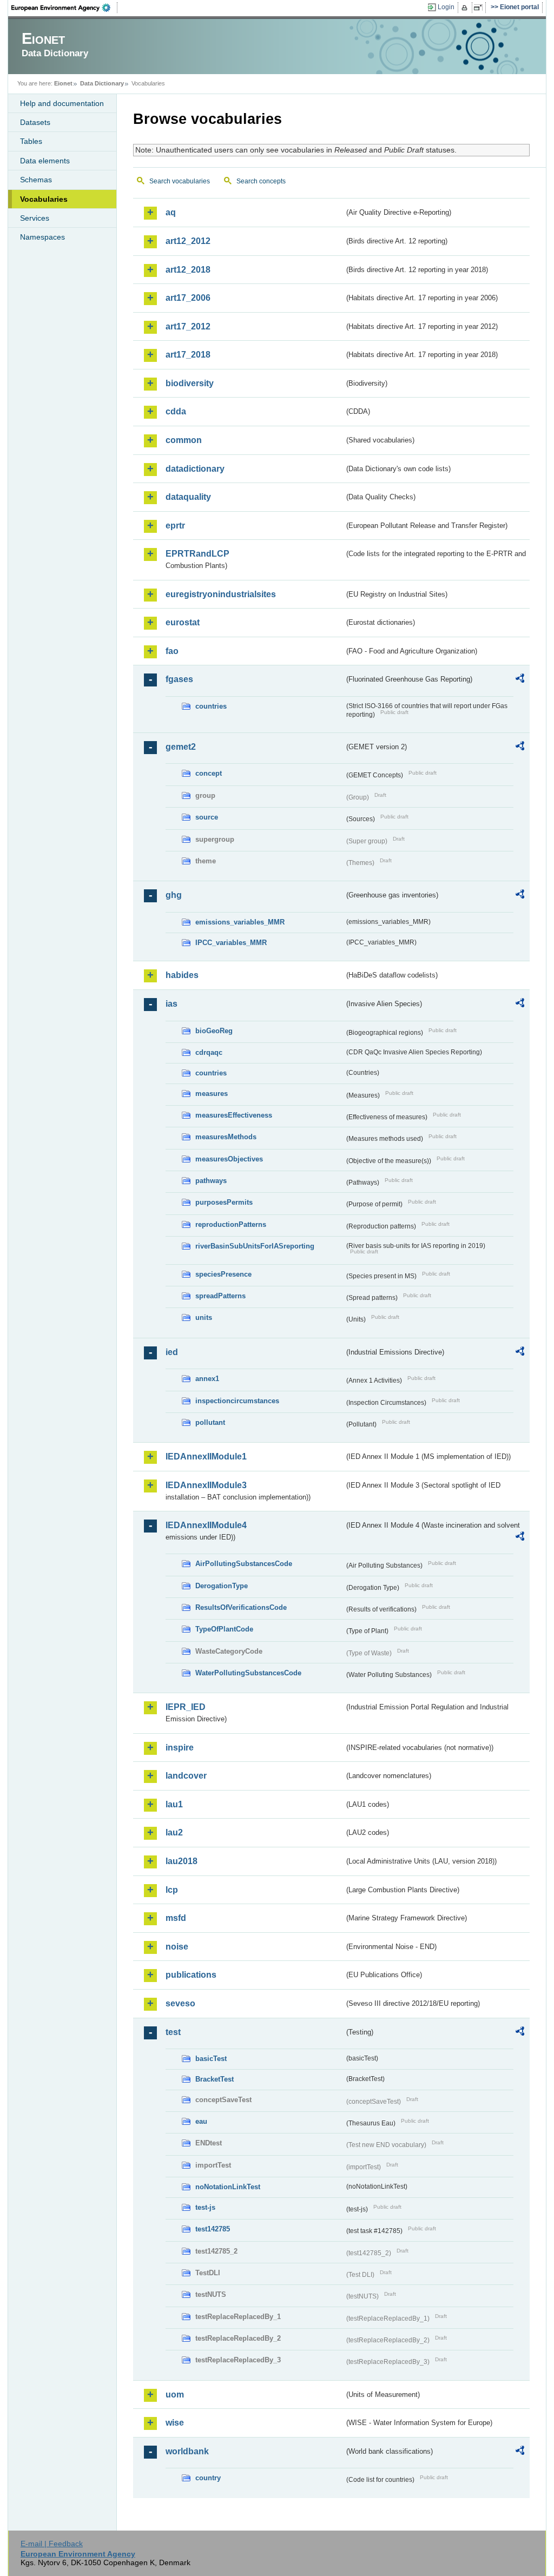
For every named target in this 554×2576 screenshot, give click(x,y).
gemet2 (181, 747)
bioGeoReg (214, 1031)
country (208, 2478)
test (173, 2032)
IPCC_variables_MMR (231, 943)
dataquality (188, 497)
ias (172, 1004)
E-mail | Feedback (52, 2544)
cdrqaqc (209, 1052)
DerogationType (222, 1586)
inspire (180, 1748)
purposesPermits (224, 1202)
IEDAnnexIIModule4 (206, 1525)
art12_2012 (188, 241)
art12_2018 (188, 270)
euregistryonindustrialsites (221, 594)
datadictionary (195, 469)
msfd (176, 1918)
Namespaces (42, 237)
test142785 (213, 2229)
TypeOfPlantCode (224, 1629)
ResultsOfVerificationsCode (241, 1607)
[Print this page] (466, 8)
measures (212, 1094)
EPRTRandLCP (197, 554)
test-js (205, 2207)
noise (177, 1947)
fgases (179, 679)
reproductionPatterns (231, 1224)
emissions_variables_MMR (240, 922)
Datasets (35, 122)
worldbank (187, 2451)
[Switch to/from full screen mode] (480, 8)
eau (201, 2121)
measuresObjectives (229, 1159)
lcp (172, 1890)
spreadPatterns (220, 1296)
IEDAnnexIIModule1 (206, 1457)
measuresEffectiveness (234, 1115)
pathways (211, 1181)
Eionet (63, 83)
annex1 (207, 1379)
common (184, 440)
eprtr (175, 526)
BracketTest (215, 2079)
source (207, 817)
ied (172, 1352)
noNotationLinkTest (228, 2187)
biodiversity (190, 383)
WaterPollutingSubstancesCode (248, 1673)
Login (446, 7)
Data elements (45, 161)
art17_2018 (188, 355)
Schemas (36, 180)
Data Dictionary (102, 83)
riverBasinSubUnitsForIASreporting (255, 1246)
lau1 (174, 1804)
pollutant (210, 1422)
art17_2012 (188, 326)
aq (171, 212)
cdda (176, 411)
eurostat (183, 622)
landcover (186, 1776)
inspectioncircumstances (237, 1401)
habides (182, 975)
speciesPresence (223, 1274)
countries (211, 706)
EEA (64, 8)
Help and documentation (62, 103)
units (204, 1317)
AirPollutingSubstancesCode (244, 1564)
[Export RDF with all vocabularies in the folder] (520, 680)
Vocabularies (44, 199)
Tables (31, 141)
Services (35, 218)
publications (191, 1975)
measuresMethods (226, 1137)
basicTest (211, 2059)
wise (175, 2423)
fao (172, 651)
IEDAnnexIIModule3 (206, 1485)
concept (209, 773)
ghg (174, 895)
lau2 (174, 1832)
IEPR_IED (186, 1707)
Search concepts (261, 181)
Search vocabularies (180, 181)
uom (175, 2395)
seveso (180, 2003)
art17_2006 (188, 298)
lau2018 (182, 1861)
